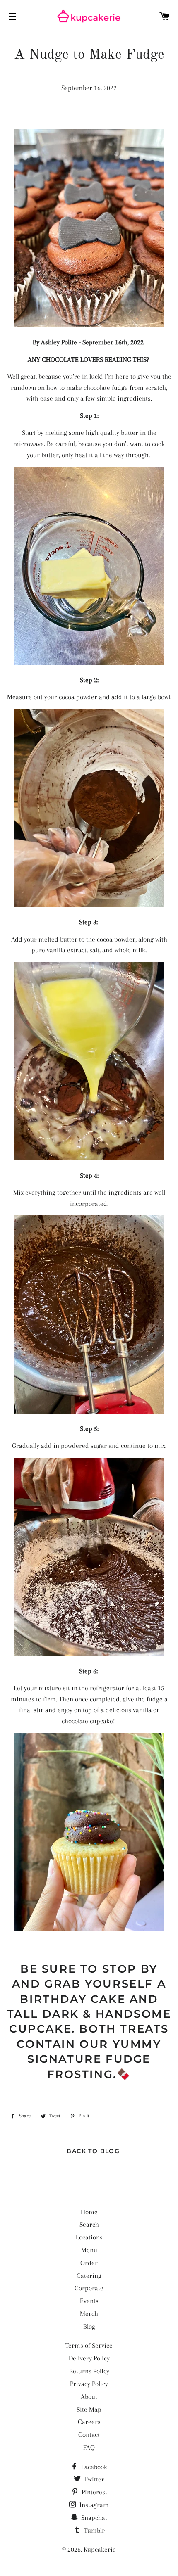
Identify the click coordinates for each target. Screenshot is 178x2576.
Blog (89, 2326)
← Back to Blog (89, 2151)
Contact (89, 2435)
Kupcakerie (100, 2549)
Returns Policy (89, 2371)
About (89, 2397)
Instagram (93, 2505)
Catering (89, 2276)
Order (89, 2263)
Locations (89, 2237)
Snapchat (93, 2518)
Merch (89, 2314)
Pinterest (94, 2492)
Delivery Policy (89, 2358)
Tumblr (94, 2530)
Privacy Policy (89, 2384)
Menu (89, 2250)
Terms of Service (89, 2345)
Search (89, 2224)
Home (89, 2212)
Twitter (93, 2479)
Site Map (89, 2409)
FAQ (89, 2447)
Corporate (89, 2288)
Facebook (93, 2467)
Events (89, 2301)
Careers (89, 2422)
